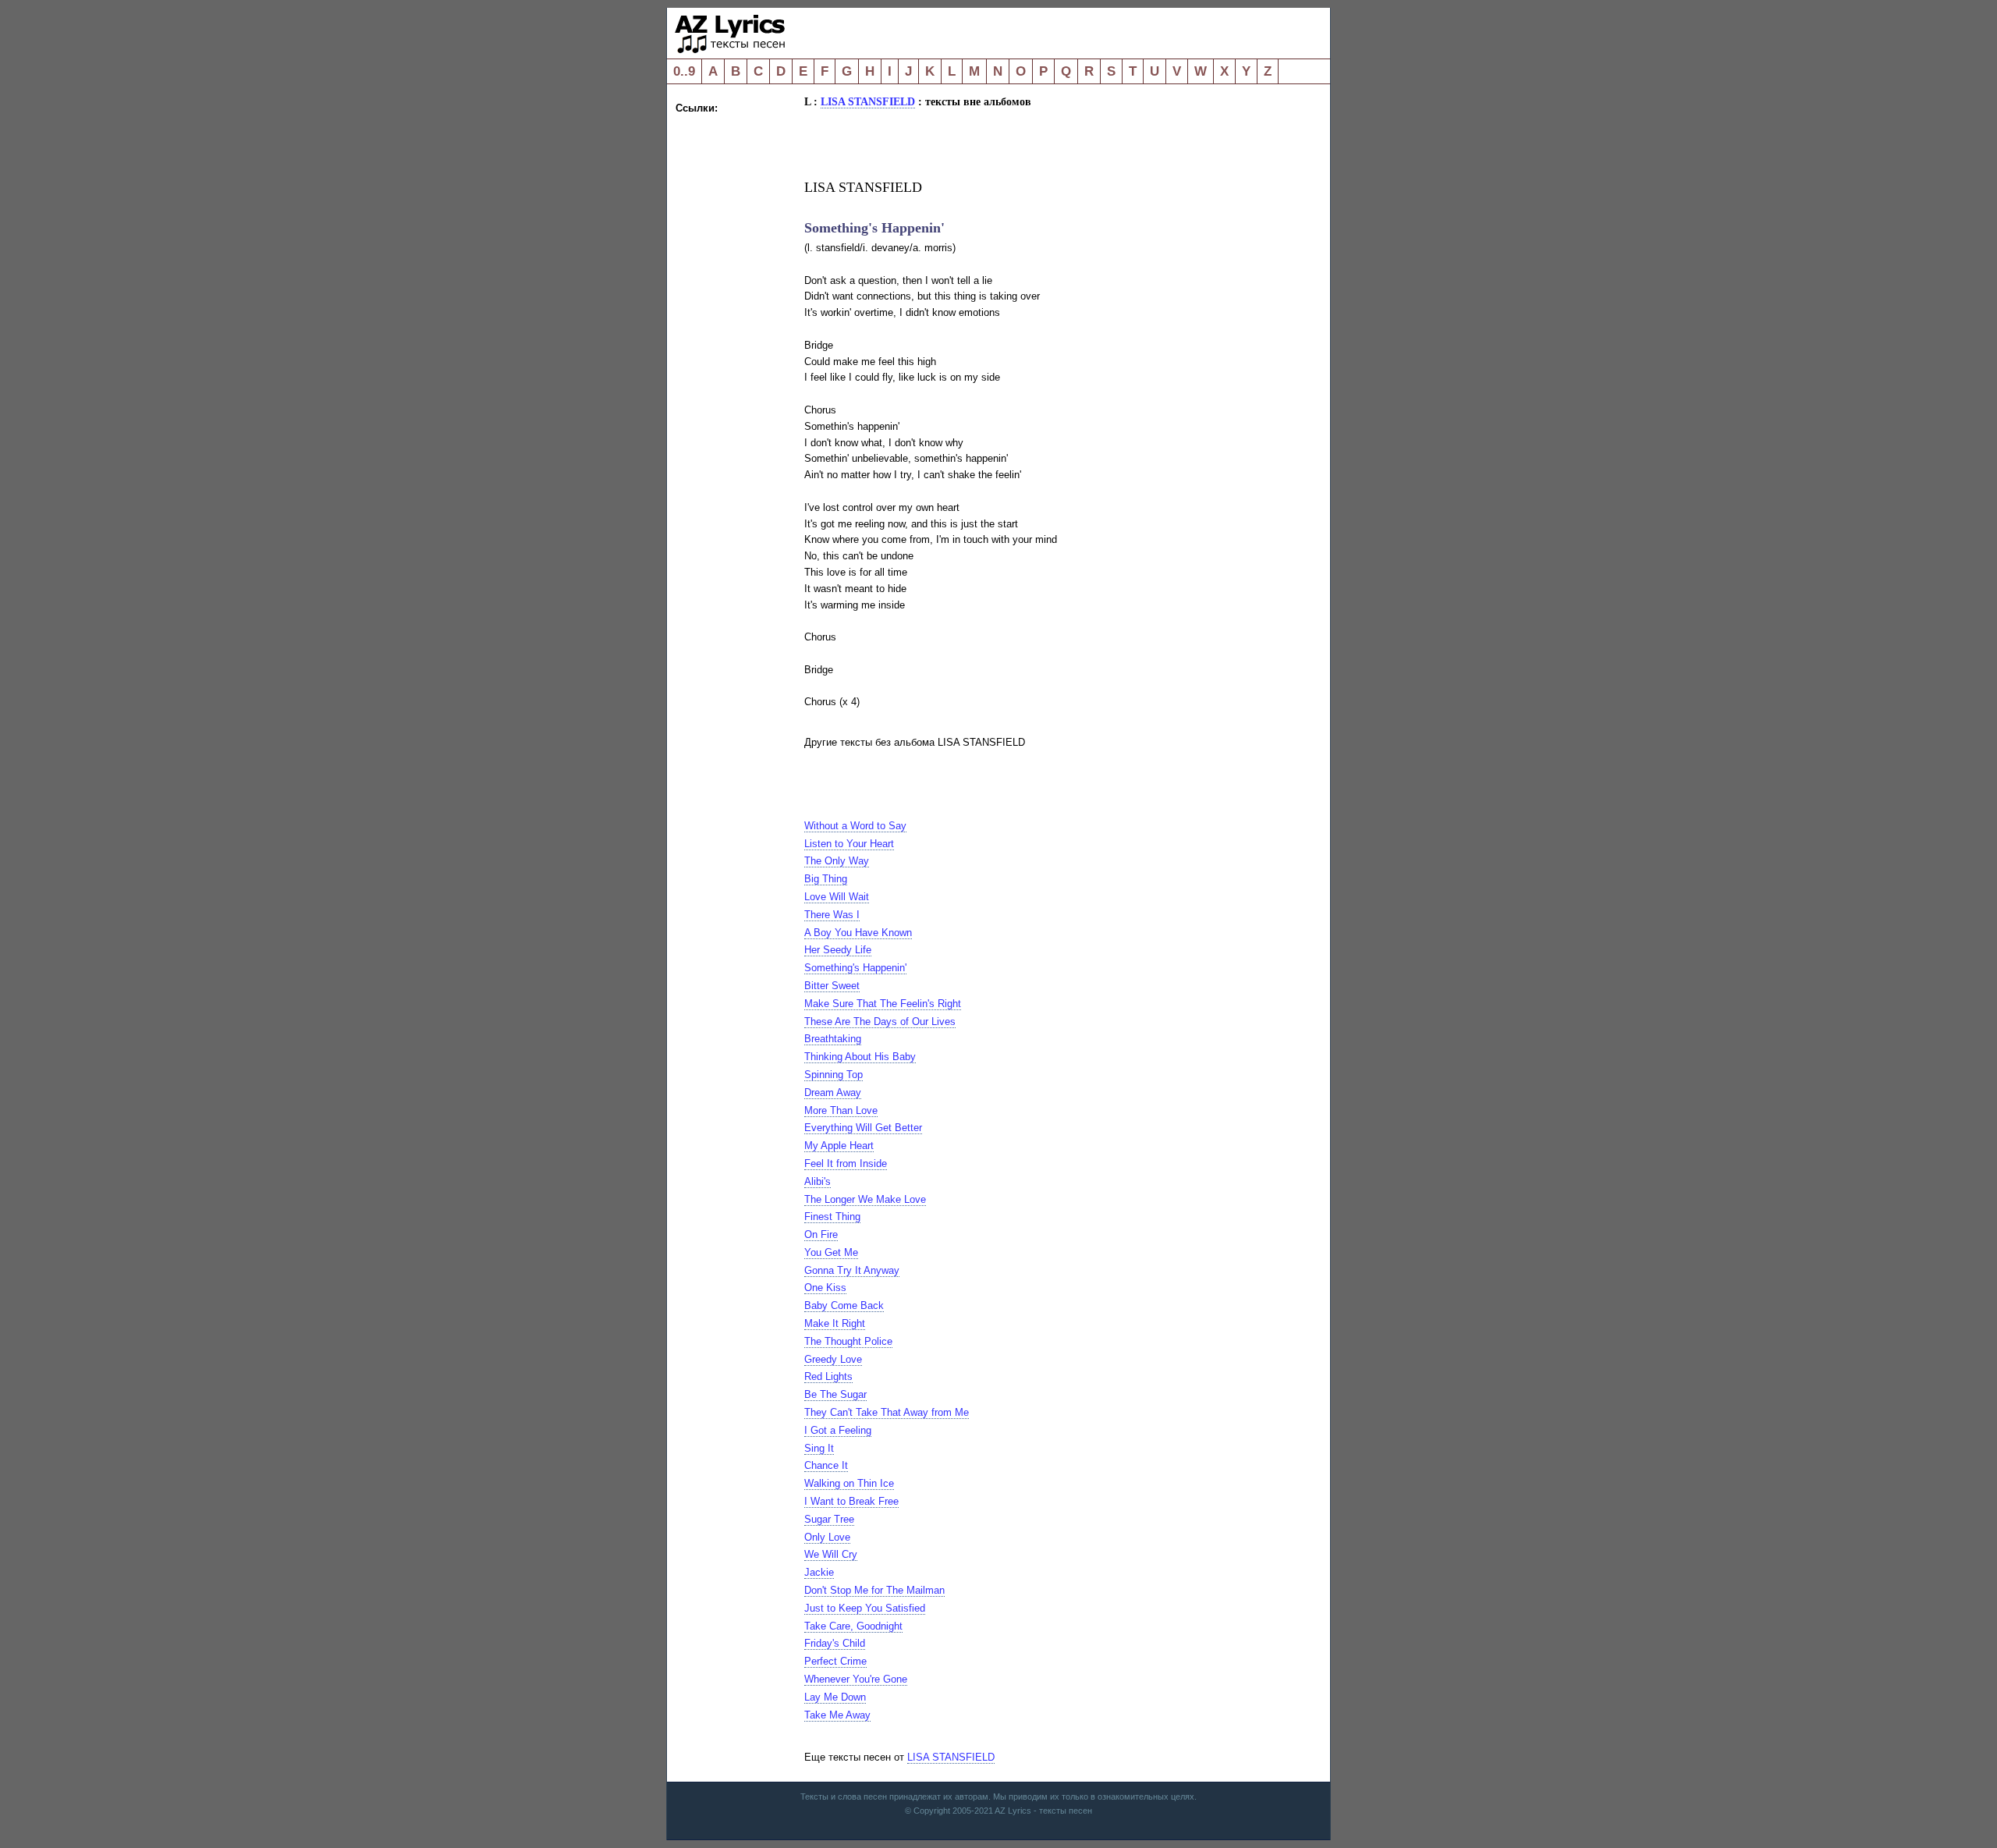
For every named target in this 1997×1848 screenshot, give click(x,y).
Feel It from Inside (846, 1163)
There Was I (832, 915)
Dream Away (833, 1092)
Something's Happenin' (855, 968)
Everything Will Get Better (863, 1128)
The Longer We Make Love (865, 1199)
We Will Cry (831, 1554)
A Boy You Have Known (858, 933)
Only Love (827, 1537)
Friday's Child (835, 1643)
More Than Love (841, 1110)
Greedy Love (833, 1359)
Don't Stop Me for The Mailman (874, 1590)
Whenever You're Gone (856, 1679)
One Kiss (825, 1288)
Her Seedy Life (838, 950)
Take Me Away (837, 1715)
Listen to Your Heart (849, 844)
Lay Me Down (835, 1697)
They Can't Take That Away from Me (887, 1412)
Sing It (819, 1448)
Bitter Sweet (832, 986)
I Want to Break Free (851, 1501)
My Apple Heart (839, 1146)
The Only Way (837, 861)
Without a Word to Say (855, 826)
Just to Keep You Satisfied (865, 1608)
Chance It (826, 1465)
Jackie (819, 1572)
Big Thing (826, 879)
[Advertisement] (738, 351)
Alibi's (818, 1181)
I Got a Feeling (838, 1430)
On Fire (821, 1234)
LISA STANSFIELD (868, 101)
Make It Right (835, 1323)
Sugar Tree (829, 1519)
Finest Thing (832, 1217)
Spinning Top (834, 1075)
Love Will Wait (837, 897)
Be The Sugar (835, 1394)
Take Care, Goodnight (853, 1626)
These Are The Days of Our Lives (880, 1022)
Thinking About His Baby (860, 1057)
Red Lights (828, 1376)
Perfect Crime (835, 1661)
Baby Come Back (844, 1305)
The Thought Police (848, 1341)
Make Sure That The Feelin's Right (883, 1004)
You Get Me (831, 1252)
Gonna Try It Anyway (852, 1270)
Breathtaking (833, 1039)
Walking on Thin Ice (849, 1483)
